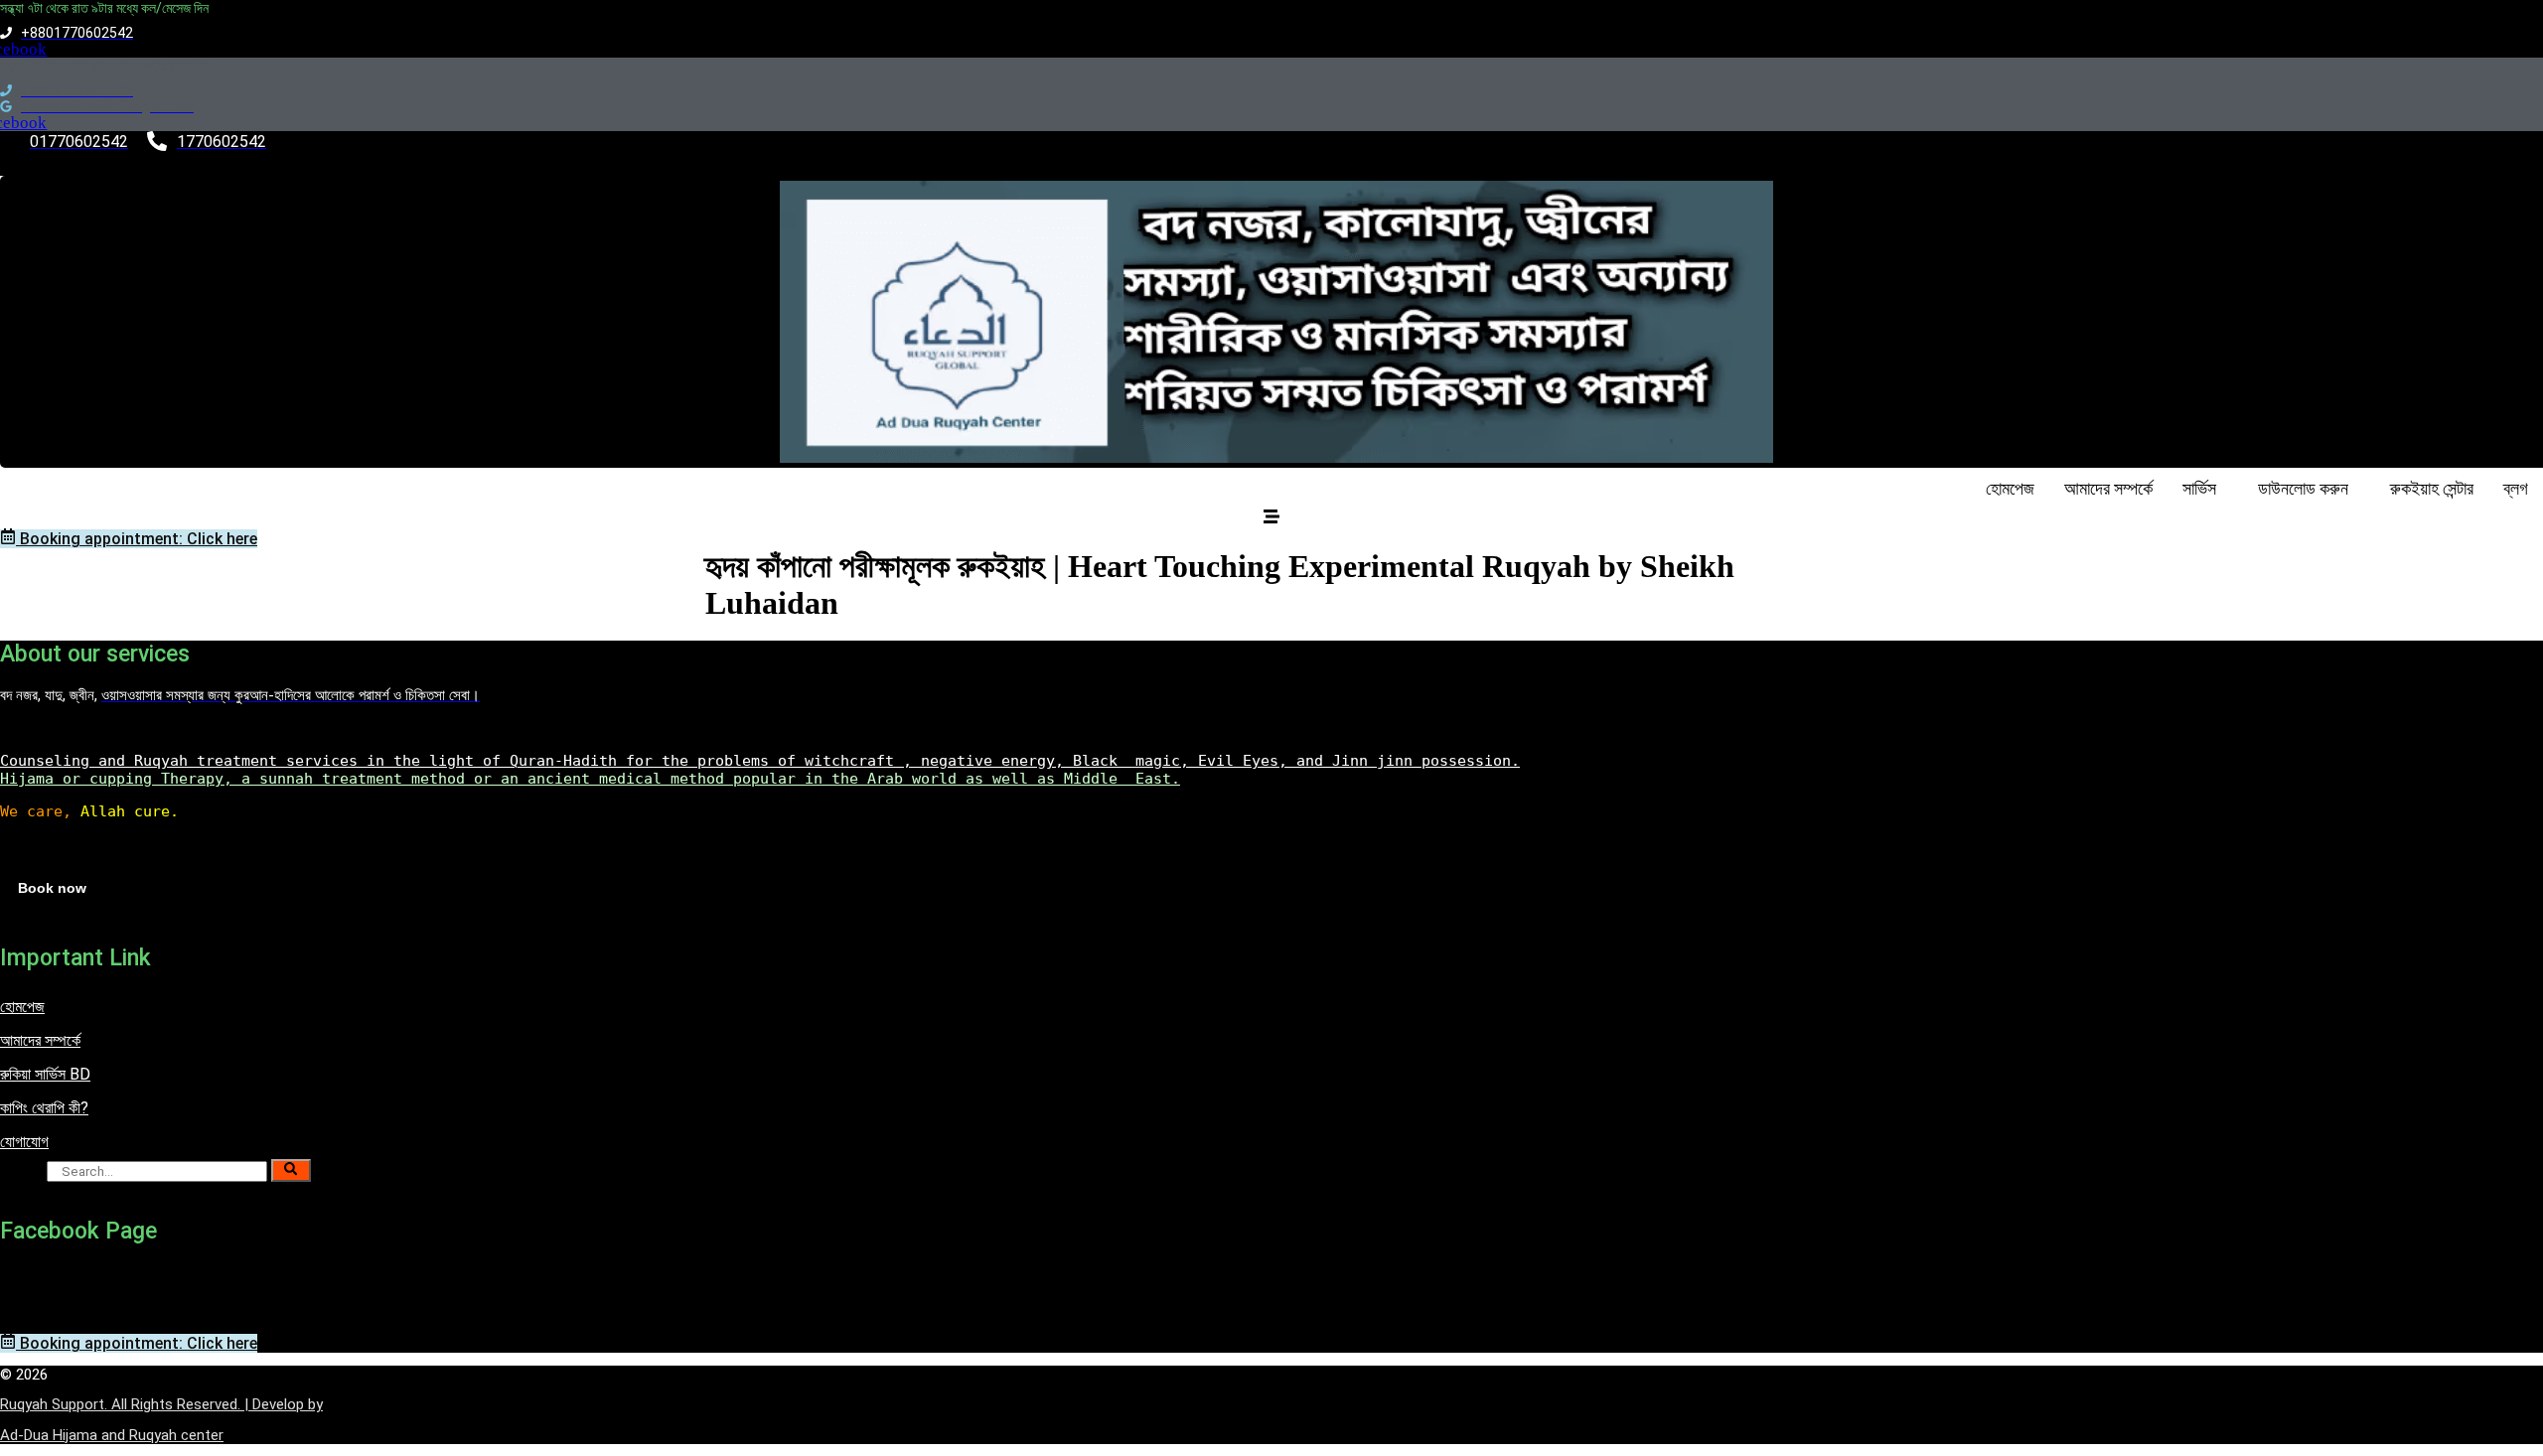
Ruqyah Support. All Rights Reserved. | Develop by (161, 1404)
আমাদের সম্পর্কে (2108, 488)
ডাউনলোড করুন (2303, 488)
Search (21, 1170)
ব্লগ (2516, 488)
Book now (52, 888)
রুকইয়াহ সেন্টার (2432, 488)
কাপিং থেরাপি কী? (44, 1108)
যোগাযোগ (24, 1142)
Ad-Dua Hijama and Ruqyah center (112, 1435)
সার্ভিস (2199, 488)
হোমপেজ (2010, 488)
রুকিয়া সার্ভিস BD (45, 1074)
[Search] (291, 1170)
